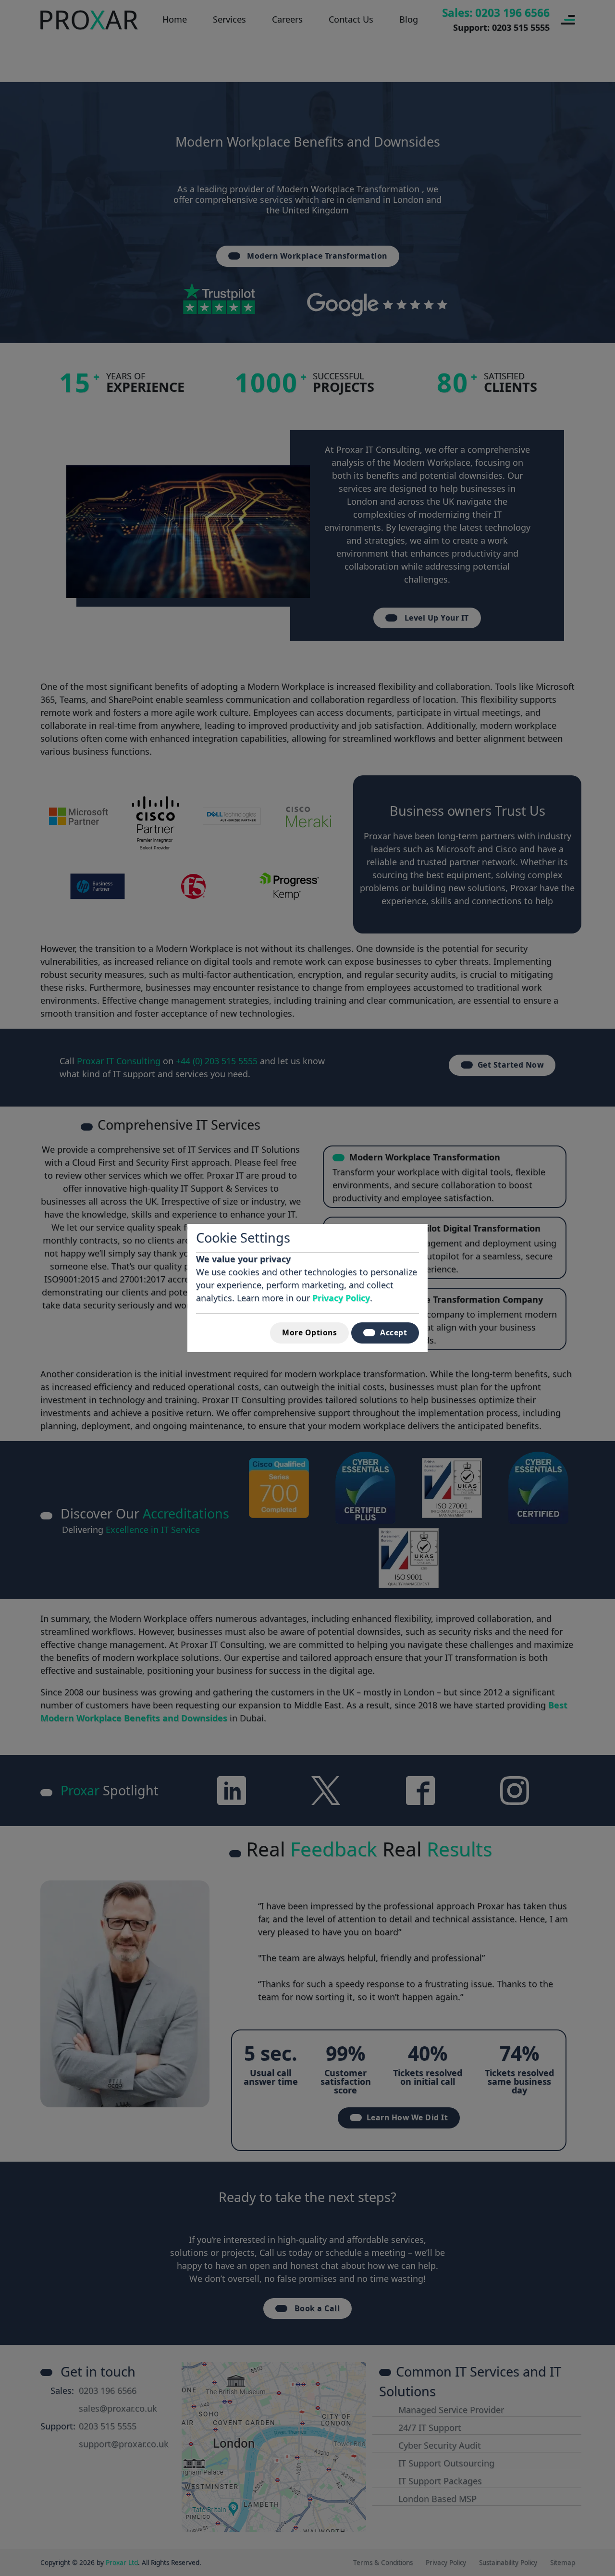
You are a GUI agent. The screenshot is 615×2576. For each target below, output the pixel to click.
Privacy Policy (341, 1298)
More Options (309, 1332)
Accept (394, 1332)
